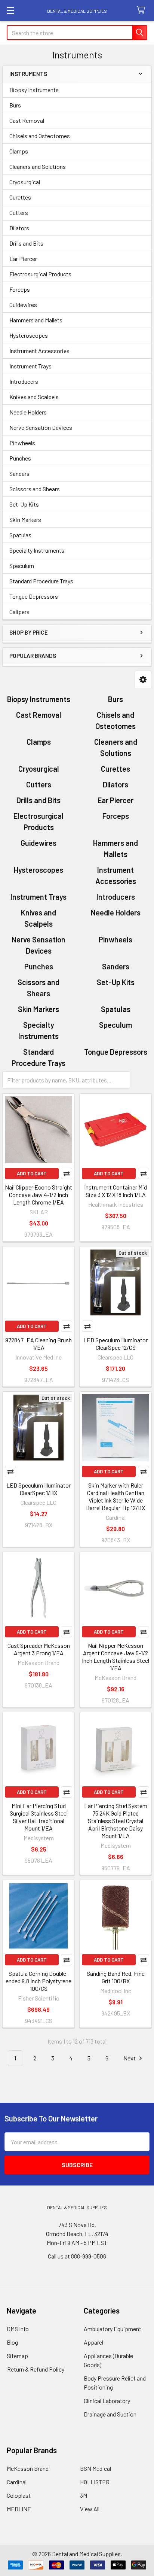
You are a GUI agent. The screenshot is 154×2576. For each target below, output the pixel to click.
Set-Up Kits (24, 504)
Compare (67, 1173)
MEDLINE (19, 2509)
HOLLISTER (95, 2482)
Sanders (19, 473)
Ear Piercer (23, 259)
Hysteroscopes (29, 335)
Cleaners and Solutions (38, 166)
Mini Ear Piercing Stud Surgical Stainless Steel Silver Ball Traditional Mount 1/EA (39, 1817)
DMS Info (18, 2329)
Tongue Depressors (34, 596)
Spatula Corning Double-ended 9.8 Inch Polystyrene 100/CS (38, 1981)
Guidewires (23, 305)
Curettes (20, 197)
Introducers (24, 381)
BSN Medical (96, 2468)
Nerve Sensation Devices (41, 427)
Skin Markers (25, 520)
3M (84, 2495)
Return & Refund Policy (36, 2369)
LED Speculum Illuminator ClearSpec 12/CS (115, 1344)
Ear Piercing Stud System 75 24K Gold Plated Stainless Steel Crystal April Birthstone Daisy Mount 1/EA (116, 1821)
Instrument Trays (30, 366)
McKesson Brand (28, 2468)
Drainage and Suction (110, 2414)
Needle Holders (28, 412)
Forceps (20, 289)
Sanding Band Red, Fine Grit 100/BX (116, 1977)
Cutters (19, 212)
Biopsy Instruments (34, 90)
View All (90, 2509)
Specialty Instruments (37, 550)
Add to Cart (32, 1173)
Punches (20, 458)
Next (130, 2058)
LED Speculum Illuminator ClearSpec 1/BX (38, 1489)
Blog (12, 2342)
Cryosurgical (25, 182)
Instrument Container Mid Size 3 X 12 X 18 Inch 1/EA (115, 1191)
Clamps (19, 151)
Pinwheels (22, 443)
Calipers (19, 612)
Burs (15, 105)
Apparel (93, 2342)
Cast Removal (27, 120)
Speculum (22, 566)
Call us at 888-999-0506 (77, 2256)
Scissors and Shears (35, 489)
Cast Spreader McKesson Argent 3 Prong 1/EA (39, 1649)
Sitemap (17, 2356)
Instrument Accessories (39, 351)
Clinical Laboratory (107, 2401)
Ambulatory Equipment (113, 2329)
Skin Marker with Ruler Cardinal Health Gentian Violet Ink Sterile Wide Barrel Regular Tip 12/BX (115, 1496)
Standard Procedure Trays (41, 581)
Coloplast (19, 2495)
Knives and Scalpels (34, 397)
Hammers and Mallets (36, 320)
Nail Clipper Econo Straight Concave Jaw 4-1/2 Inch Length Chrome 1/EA (38, 1195)
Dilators (19, 228)
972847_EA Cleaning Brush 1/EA (38, 1344)
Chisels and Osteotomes (40, 136)
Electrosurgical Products (40, 274)
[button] (143, 680)
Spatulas (20, 535)
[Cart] (143, 10)
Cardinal (17, 2482)
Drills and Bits (26, 243)
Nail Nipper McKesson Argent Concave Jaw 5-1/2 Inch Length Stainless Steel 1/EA (115, 1657)
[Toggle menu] (10, 10)
